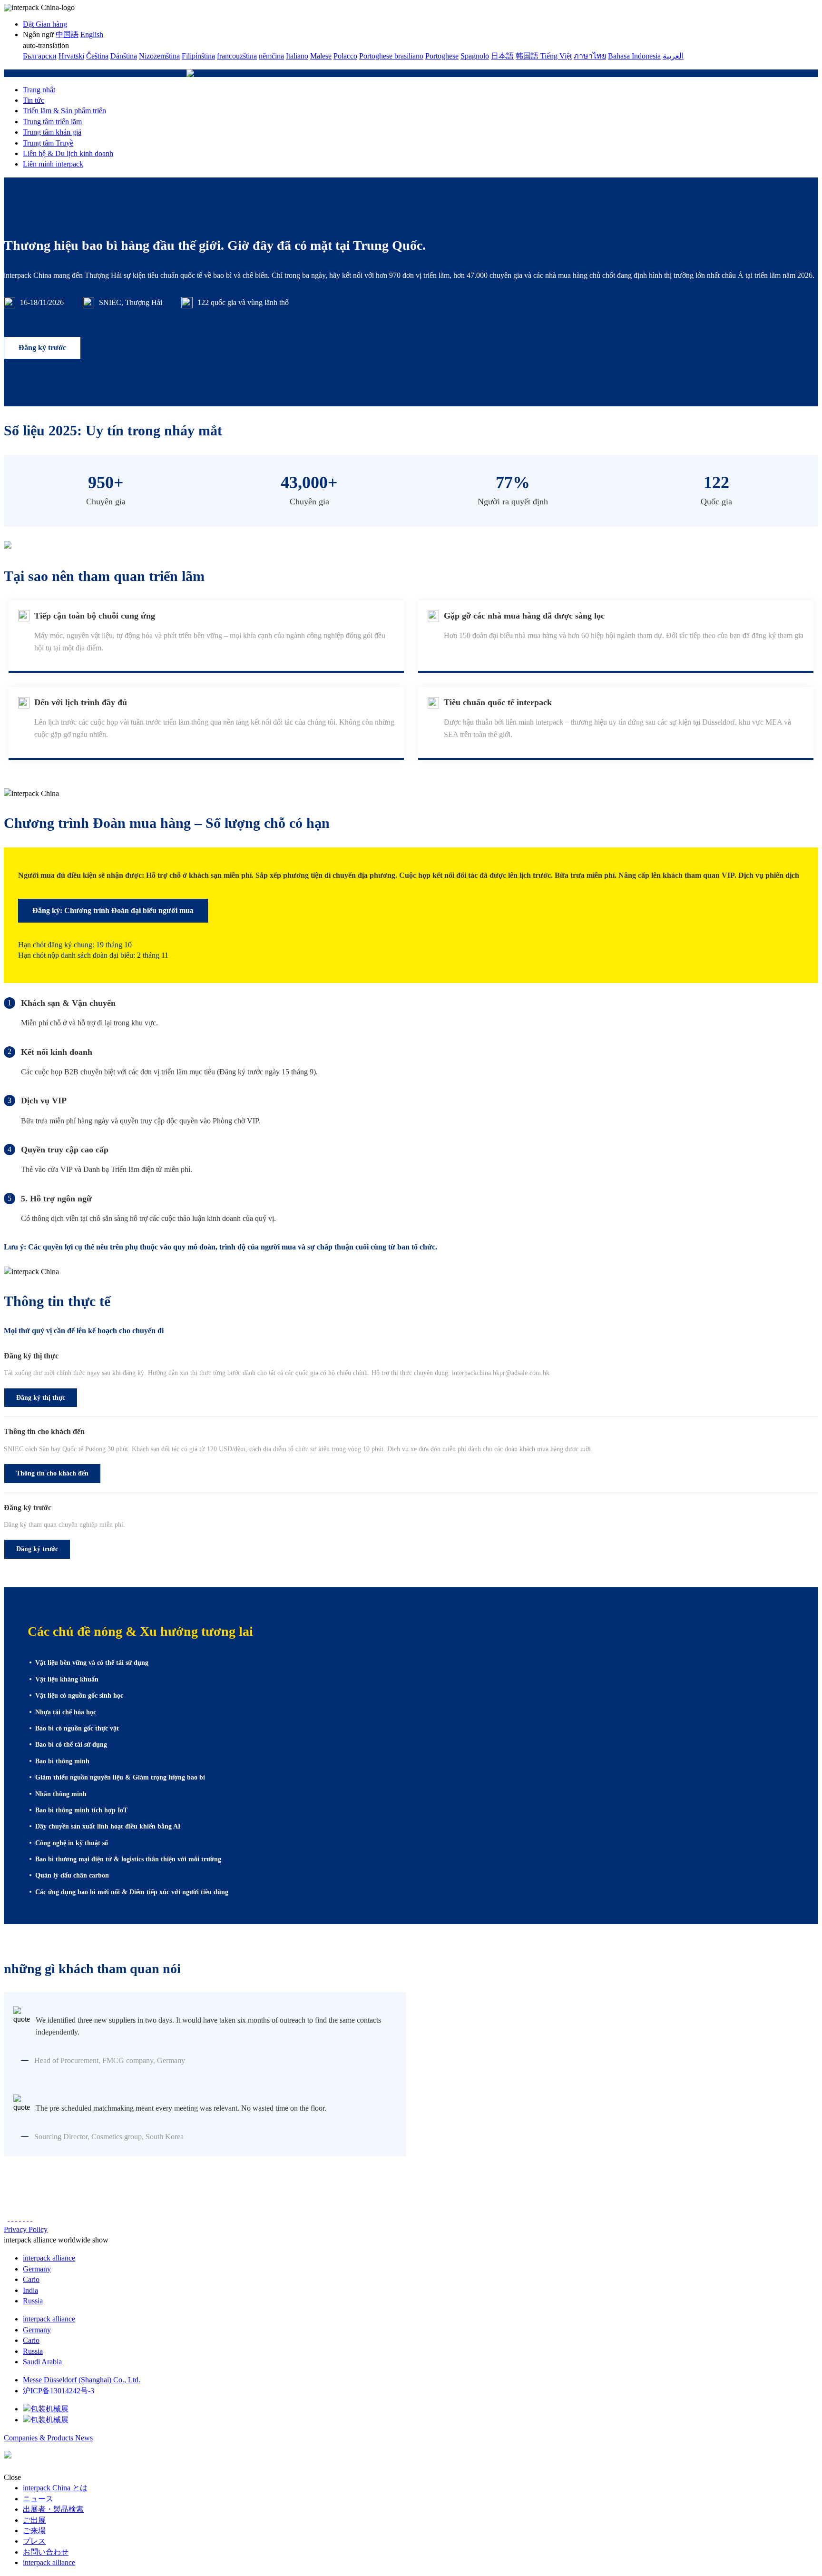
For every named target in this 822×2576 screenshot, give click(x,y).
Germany (37, 2269)
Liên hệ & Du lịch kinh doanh (68, 153)
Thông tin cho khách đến (52, 1473)
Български (40, 56)
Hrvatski (71, 56)
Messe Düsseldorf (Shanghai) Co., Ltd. (82, 2380)
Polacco (345, 56)
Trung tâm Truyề (48, 143)
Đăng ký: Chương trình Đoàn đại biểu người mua (113, 910)
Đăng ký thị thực (41, 1398)
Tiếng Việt (556, 56)
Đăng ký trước (42, 348)
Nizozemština (159, 56)
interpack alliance (49, 2258)
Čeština (97, 56)
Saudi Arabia (42, 2362)
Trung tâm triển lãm (52, 122)
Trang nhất (39, 90)
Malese (321, 56)
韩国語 (528, 56)
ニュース (38, 2499)
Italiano (297, 56)
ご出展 (34, 2520)
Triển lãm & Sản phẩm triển (64, 111)
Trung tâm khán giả (52, 132)
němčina (271, 56)
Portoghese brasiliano (391, 56)
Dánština (124, 56)
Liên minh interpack (53, 164)
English (92, 34)
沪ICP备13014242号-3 (59, 2391)
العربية (673, 56)
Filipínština (198, 56)
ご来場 (34, 2531)
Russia (33, 2301)
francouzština (237, 56)
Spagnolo (475, 56)
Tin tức (34, 100)
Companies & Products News (48, 2438)
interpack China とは (55, 2488)
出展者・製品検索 (53, 2509)
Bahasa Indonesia (634, 56)
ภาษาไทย (590, 56)
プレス (34, 2541)
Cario (31, 2279)
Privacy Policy (26, 2229)
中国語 (67, 34)
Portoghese (442, 56)
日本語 (502, 56)
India (30, 2290)
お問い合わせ (46, 2552)
